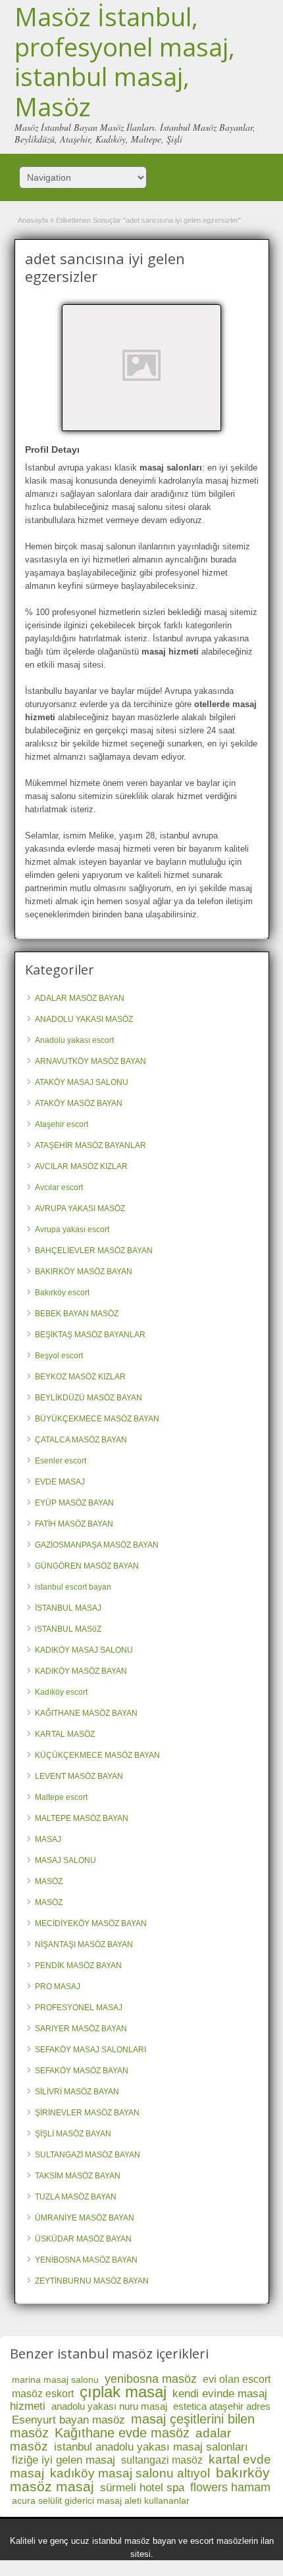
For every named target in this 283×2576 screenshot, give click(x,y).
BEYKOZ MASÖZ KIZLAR (80, 1377)
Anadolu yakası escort (74, 1040)
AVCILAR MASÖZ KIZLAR (81, 1166)
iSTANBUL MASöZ (68, 1629)
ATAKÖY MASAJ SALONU (82, 1082)
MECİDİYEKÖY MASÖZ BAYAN (91, 1923)
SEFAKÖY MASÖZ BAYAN (82, 2071)
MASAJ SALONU (65, 1860)
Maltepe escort (61, 1797)
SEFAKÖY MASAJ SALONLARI (90, 2050)
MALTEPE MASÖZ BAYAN (82, 1818)
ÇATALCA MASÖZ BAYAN (81, 1440)
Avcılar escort (59, 1187)
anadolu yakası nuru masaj (109, 2406)
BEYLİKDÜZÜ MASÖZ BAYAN (89, 1398)
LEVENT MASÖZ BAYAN (79, 1776)
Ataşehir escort (62, 1124)
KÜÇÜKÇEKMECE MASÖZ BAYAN (97, 1755)
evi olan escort (237, 2379)
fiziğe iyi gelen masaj (64, 2460)
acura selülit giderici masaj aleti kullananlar (101, 2500)
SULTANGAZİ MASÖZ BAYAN (88, 2155)
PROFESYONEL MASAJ (79, 2008)
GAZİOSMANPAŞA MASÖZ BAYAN (97, 1545)
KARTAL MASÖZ (65, 1734)
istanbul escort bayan (73, 1587)
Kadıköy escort (61, 1692)
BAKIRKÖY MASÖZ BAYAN (84, 1272)
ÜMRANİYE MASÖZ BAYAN (85, 2218)
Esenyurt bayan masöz (68, 2420)
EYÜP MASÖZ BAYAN (74, 1503)
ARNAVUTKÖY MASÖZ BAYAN (90, 1061)
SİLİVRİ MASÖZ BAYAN (77, 2092)
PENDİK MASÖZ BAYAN (78, 1966)
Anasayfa (33, 220)
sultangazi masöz (162, 2460)
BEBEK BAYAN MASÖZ (77, 1314)
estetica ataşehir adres (222, 2406)
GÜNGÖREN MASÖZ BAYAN (87, 1566)
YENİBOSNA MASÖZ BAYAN (86, 2260)
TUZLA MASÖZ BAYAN (76, 2197)
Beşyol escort (59, 1356)
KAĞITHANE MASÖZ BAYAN (86, 1713)
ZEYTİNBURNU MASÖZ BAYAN (92, 2281)
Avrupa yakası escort (72, 1230)
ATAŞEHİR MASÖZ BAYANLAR (90, 1145)
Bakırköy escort (62, 1293)
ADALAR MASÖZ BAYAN (80, 998)
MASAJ (48, 1839)
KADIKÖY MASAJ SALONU (84, 1650)
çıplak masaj (123, 2392)
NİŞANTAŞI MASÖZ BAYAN (84, 1944)
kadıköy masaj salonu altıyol (130, 2473)
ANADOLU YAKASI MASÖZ (84, 1019)
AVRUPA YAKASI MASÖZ (80, 1208)
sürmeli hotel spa (142, 2488)
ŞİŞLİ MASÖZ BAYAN (73, 2134)
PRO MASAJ (58, 1987)
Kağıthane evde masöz (122, 2433)
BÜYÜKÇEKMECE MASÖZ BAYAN (97, 1419)
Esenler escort (61, 1461)
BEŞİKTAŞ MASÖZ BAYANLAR (90, 1335)
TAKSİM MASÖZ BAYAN (78, 2176)
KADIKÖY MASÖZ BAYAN (81, 1671)
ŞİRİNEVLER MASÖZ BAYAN (87, 2113)
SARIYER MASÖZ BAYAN (81, 2029)
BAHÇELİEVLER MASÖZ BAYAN (94, 1251)
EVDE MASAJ (60, 1482)
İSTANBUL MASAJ (68, 1608)
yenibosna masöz (151, 2379)
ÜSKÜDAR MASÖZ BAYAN (83, 2239)
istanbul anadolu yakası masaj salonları (151, 2447)
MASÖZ (49, 1881)
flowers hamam (230, 2487)
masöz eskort (43, 2394)
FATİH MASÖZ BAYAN (74, 1524)
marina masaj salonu (55, 2380)
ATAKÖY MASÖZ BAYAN (79, 1103)
